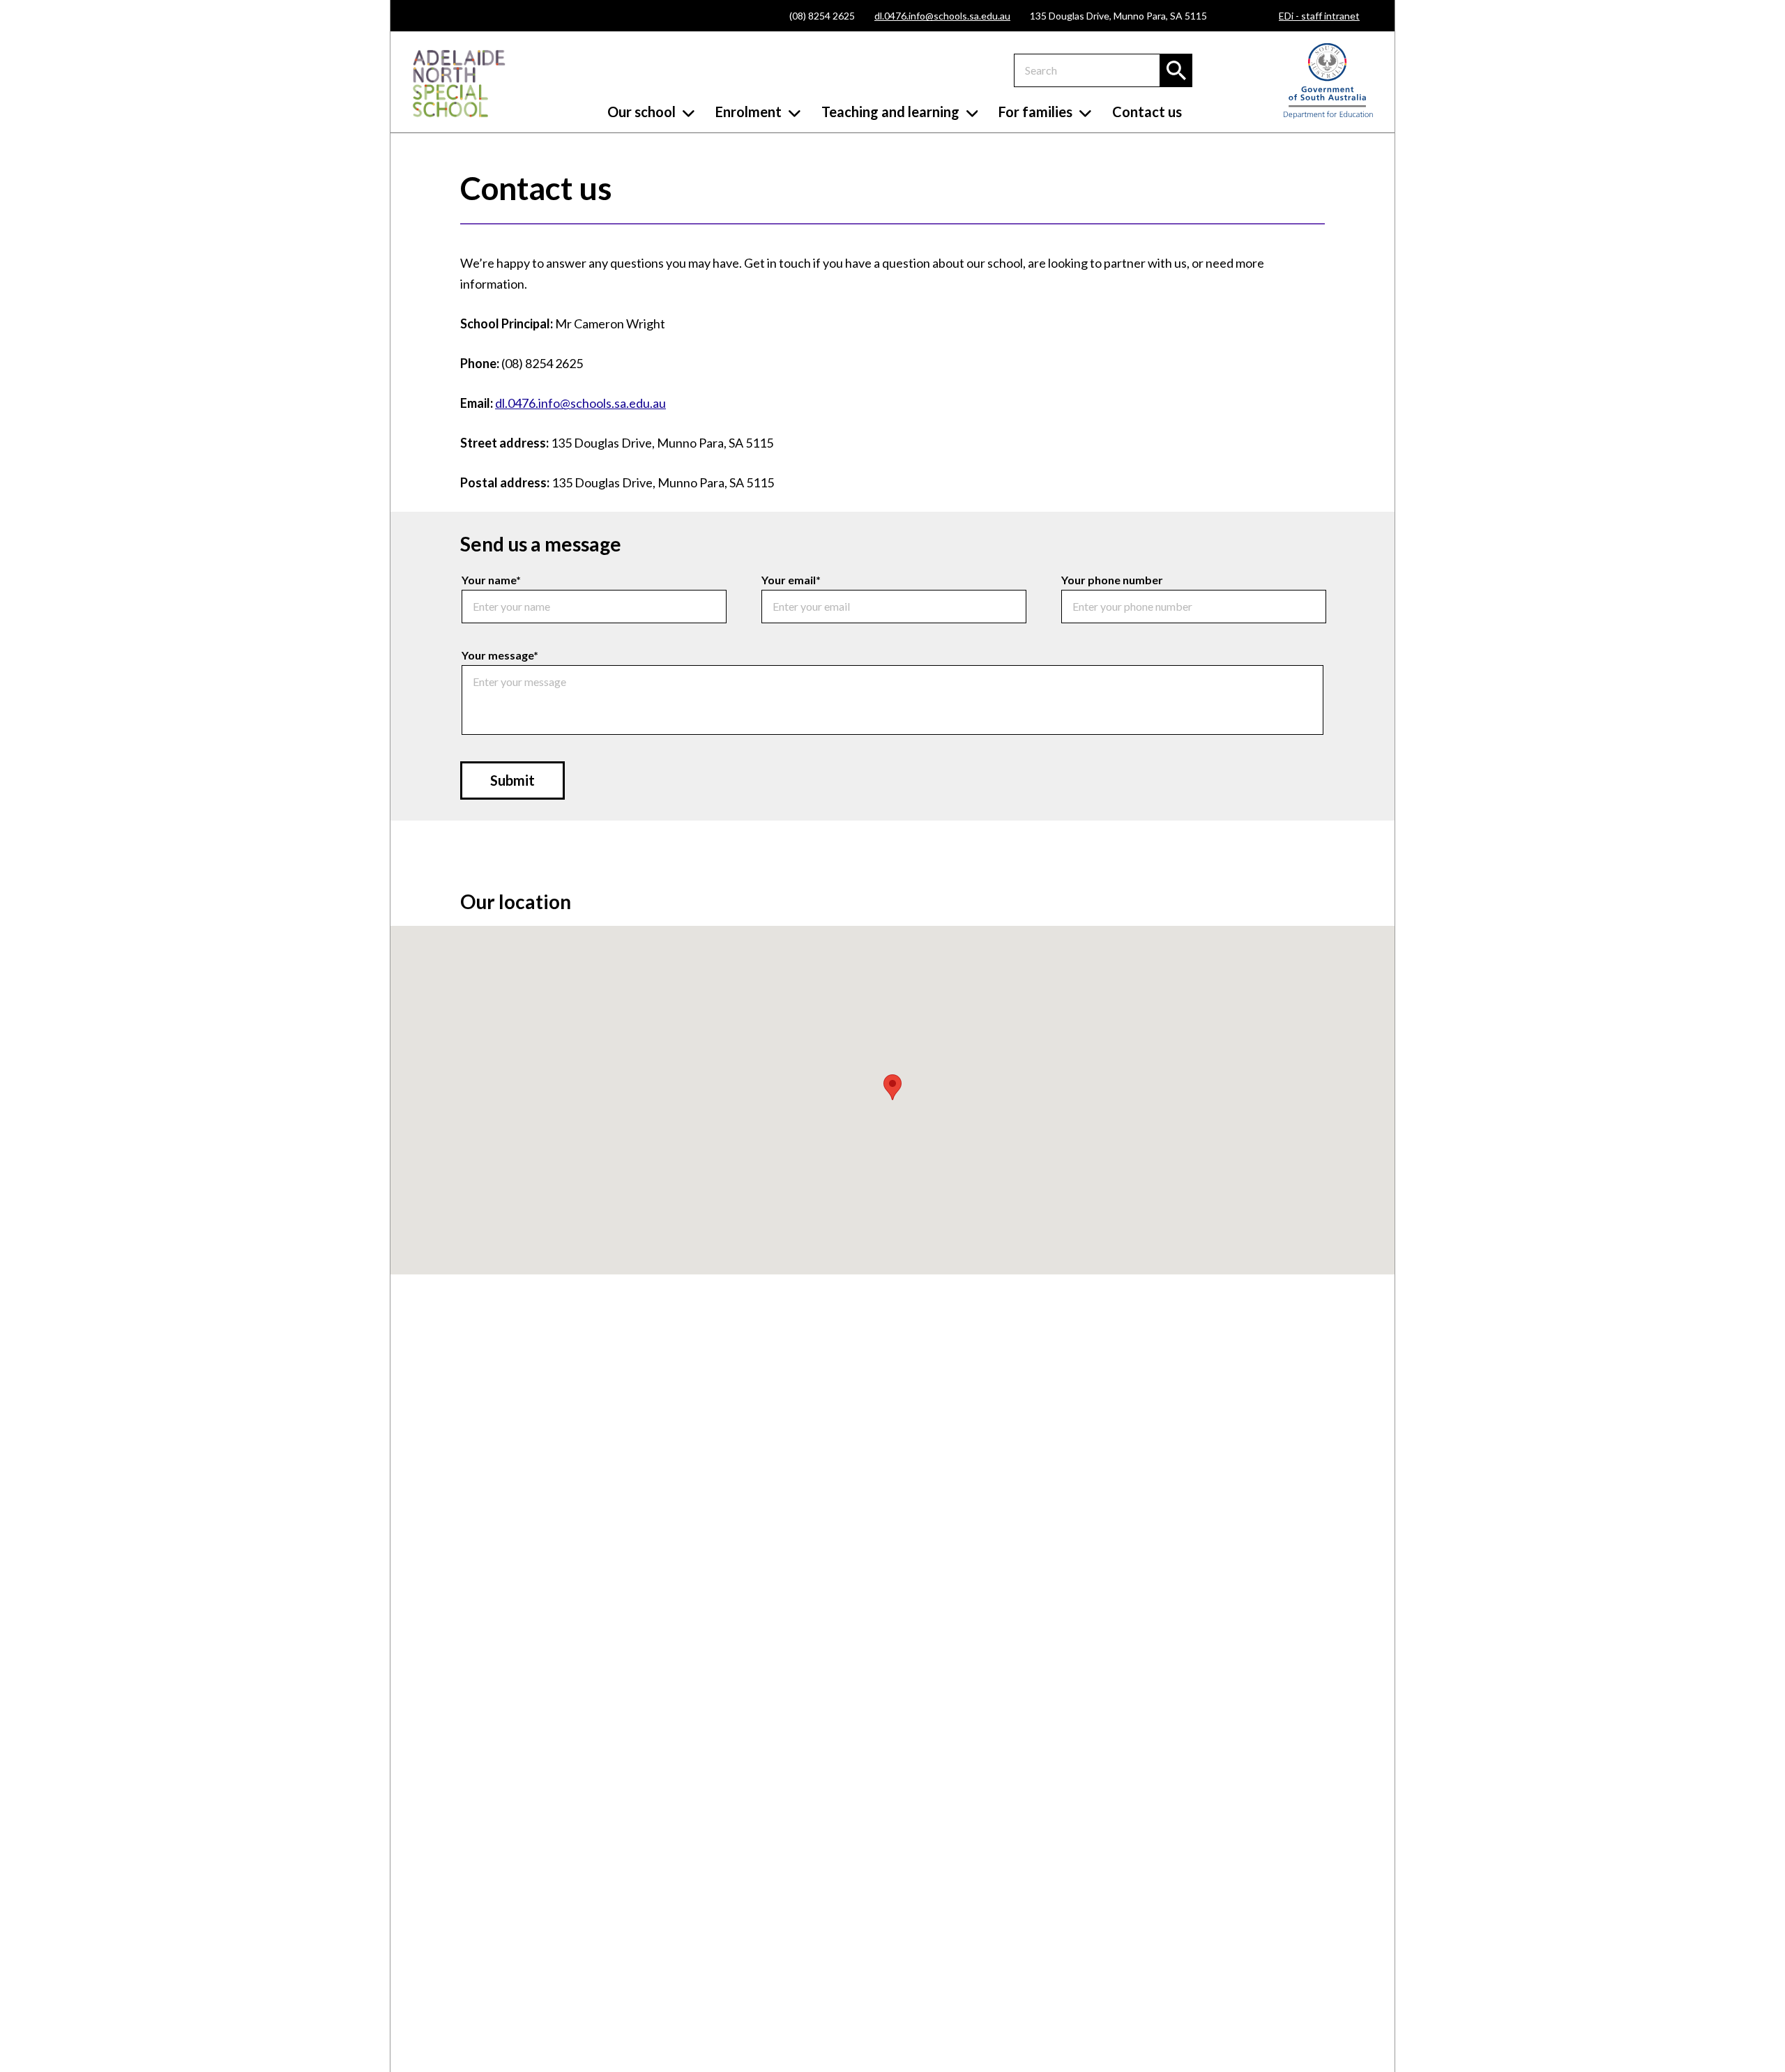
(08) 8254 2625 (822, 16)
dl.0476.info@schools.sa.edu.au (942, 16)
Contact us (1147, 112)
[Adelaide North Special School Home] (459, 84)
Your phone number (1112, 580)
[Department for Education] (1328, 115)
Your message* (500, 655)
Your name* (491, 580)
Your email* (791, 580)
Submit (512, 780)
